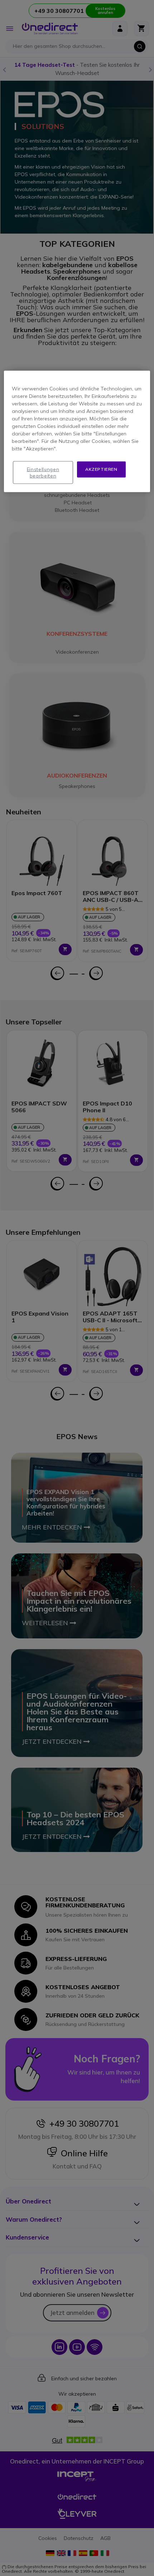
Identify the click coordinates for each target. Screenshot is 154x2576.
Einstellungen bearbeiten (43, 473)
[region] (77, 431)
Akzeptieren (101, 469)
